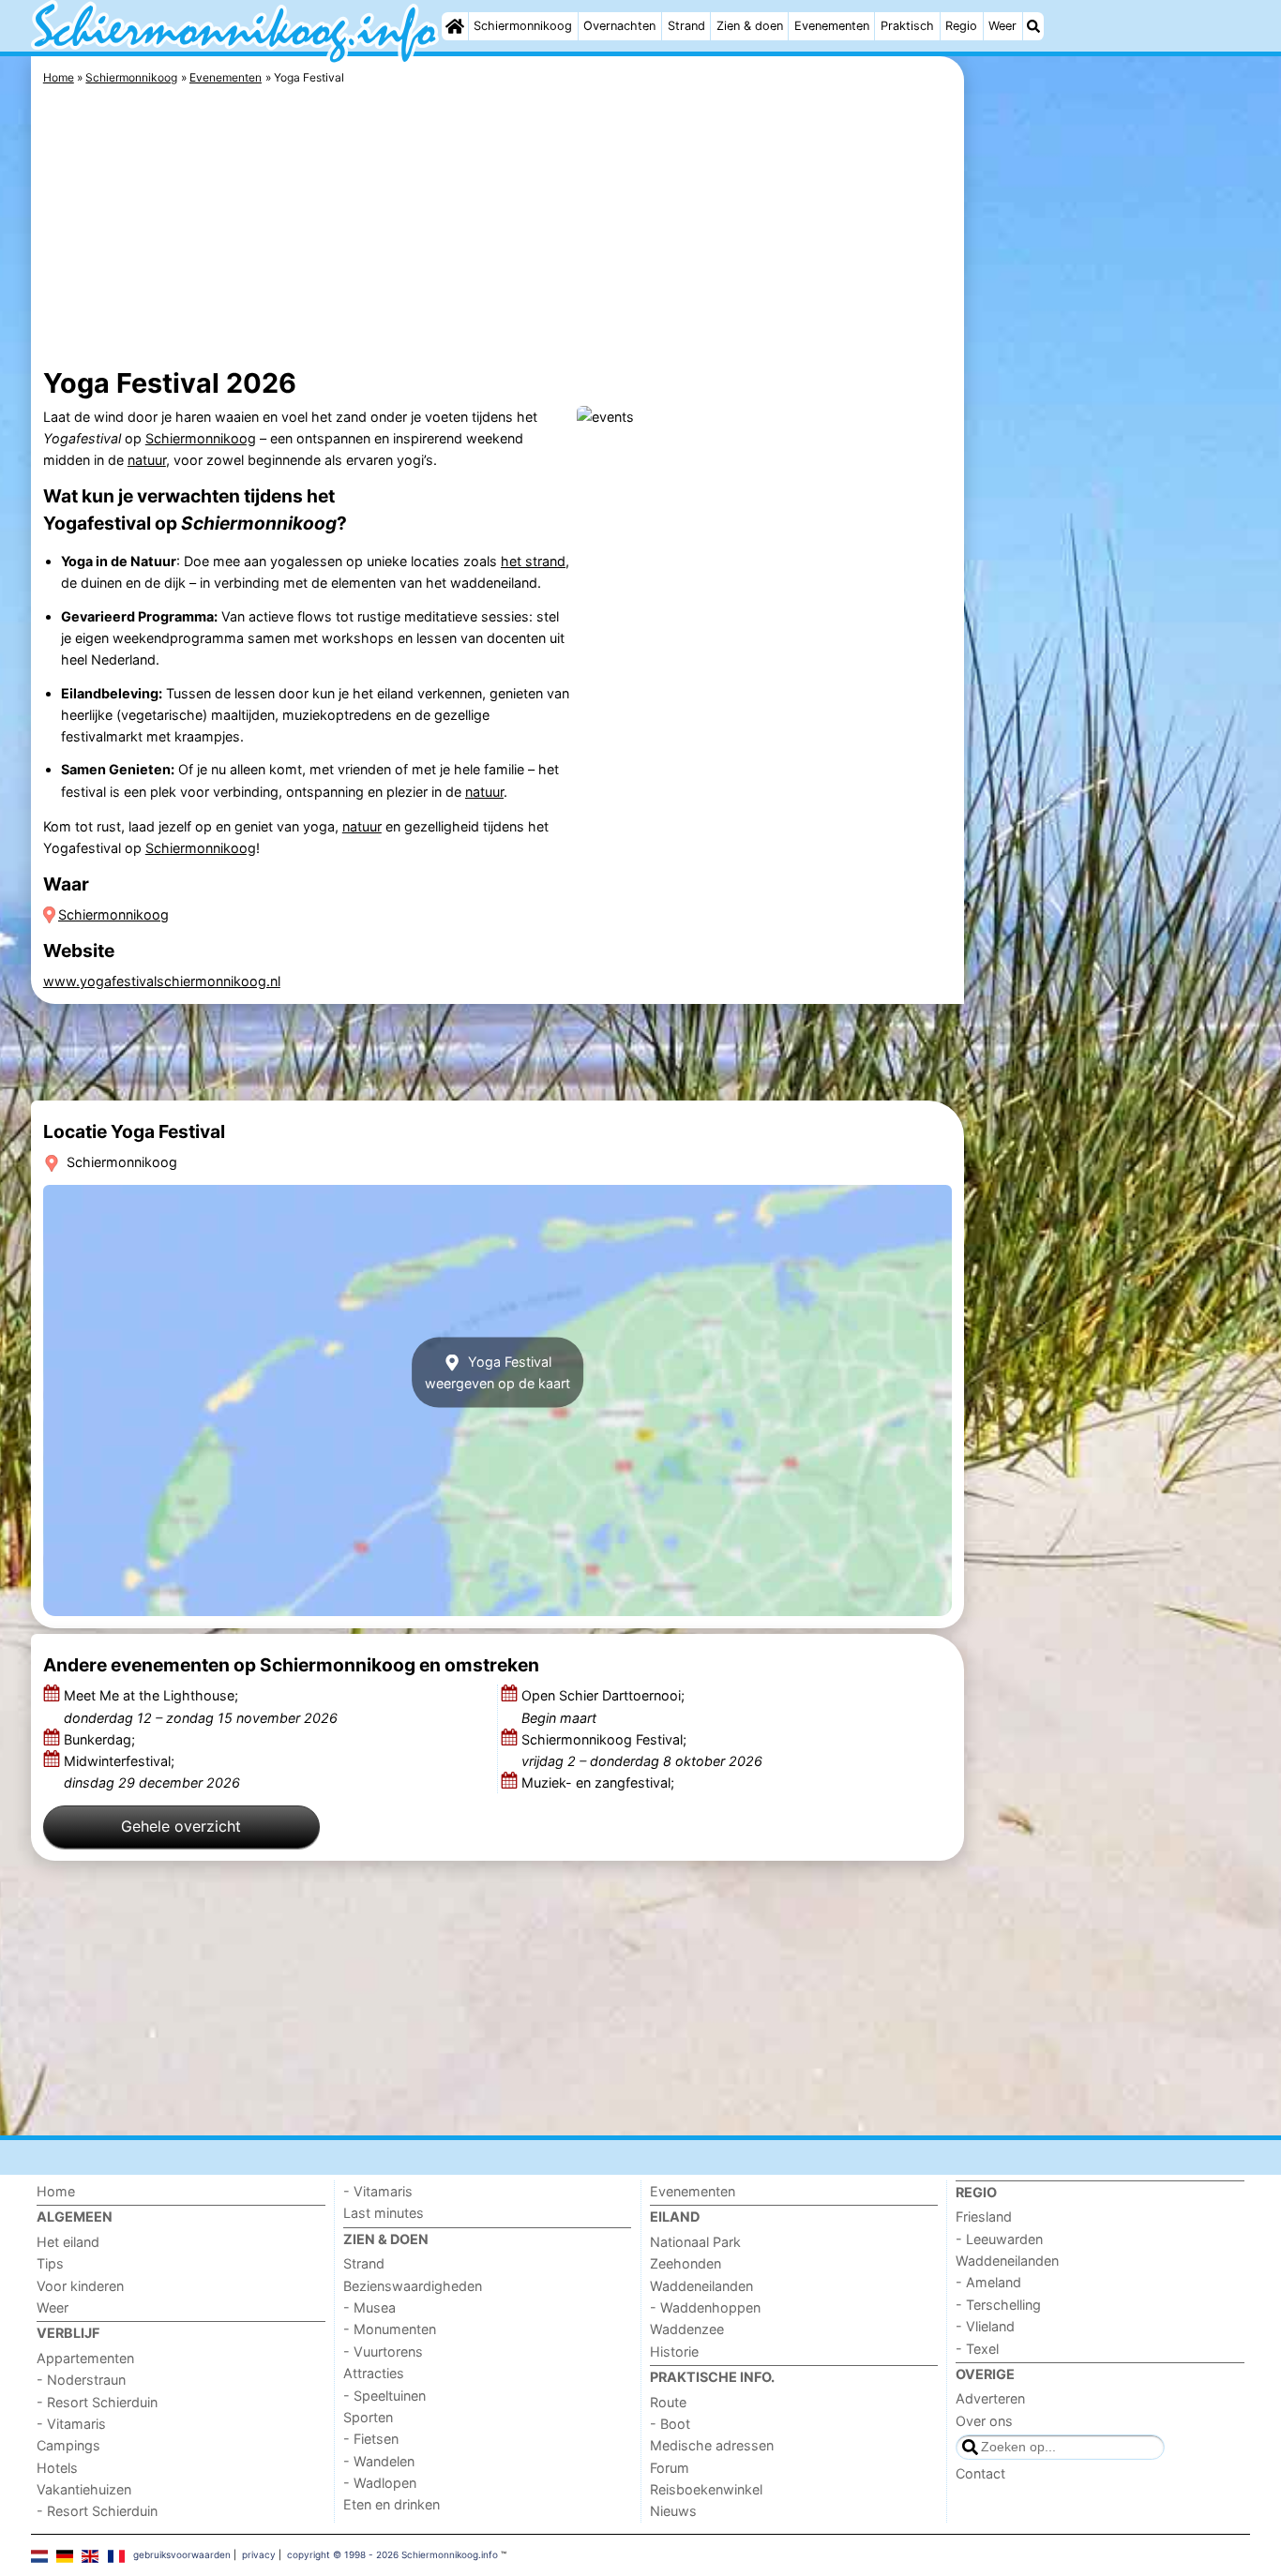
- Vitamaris (71, 2424)
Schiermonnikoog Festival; (642, 1750)
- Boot (670, 2424)
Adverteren (990, 2398)
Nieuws (673, 2511)
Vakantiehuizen (84, 2489)
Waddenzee (687, 2329)
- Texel (977, 2349)
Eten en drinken (392, 2504)
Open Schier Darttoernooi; (603, 1706)
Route (668, 2402)
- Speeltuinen (384, 2396)
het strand (533, 561)
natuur (147, 460)
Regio (961, 26)
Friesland (984, 2217)
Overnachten (619, 26)
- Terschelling (998, 2305)
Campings (68, 2445)
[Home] (455, 26)
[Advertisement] (1109, 487)
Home (56, 2191)
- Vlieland (985, 2326)
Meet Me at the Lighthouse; (201, 1706)
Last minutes (384, 2213)
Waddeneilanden (701, 2286)
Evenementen (832, 26)
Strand (686, 26)
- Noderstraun (81, 2380)
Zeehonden (686, 2263)
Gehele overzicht (181, 1826)
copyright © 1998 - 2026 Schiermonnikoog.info (392, 2554)
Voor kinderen (80, 2286)
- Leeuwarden (999, 2239)
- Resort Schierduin (97, 2402)
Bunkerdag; (101, 1739)
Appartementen (85, 2358)
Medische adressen (712, 2445)
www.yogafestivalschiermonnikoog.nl (162, 981)
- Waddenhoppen (705, 2307)
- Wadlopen (380, 2483)
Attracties (374, 2373)
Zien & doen (750, 26)
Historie (674, 2351)
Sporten (368, 2417)
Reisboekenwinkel (706, 2489)
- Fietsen (371, 2439)
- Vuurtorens (383, 2351)
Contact (980, 2473)
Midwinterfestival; (152, 1772)
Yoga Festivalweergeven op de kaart (497, 1372)
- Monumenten (390, 2329)
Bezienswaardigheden (413, 2286)
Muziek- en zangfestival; (600, 1782)
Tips (50, 2263)
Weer (1002, 26)
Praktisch (907, 26)
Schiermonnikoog (523, 26)
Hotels (57, 2468)
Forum (670, 2468)
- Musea (369, 2307)
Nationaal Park (695, 2242)
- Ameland (988, 2282)
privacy (259, 2554)
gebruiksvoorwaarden (182, 2554)
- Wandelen (379, 2461)
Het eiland (68, 2242)
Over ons (984, 2421)
